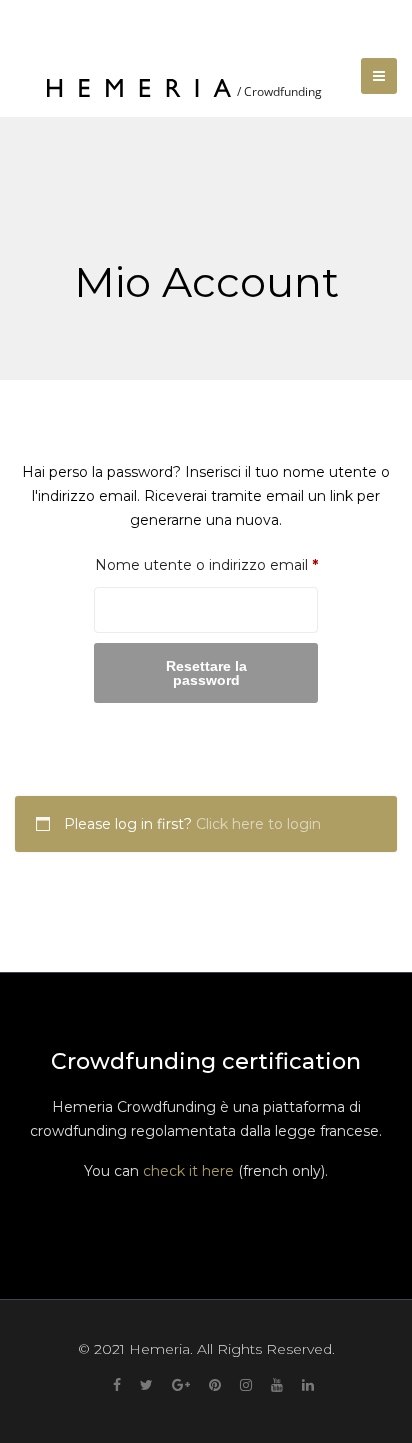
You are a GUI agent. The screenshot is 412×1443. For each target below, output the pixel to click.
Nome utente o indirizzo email (206, 564)
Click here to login (258, 824)
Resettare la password (206, 673)
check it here (188, 1171)
